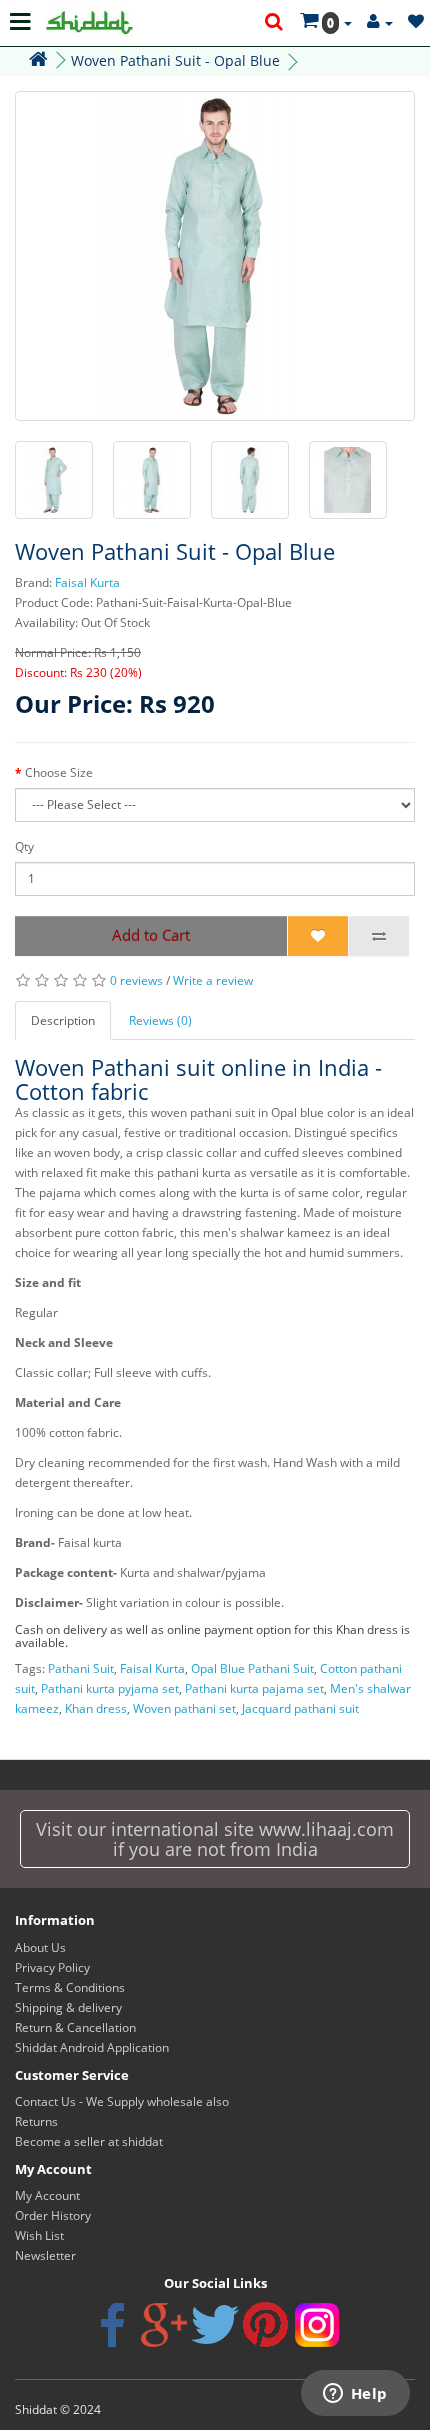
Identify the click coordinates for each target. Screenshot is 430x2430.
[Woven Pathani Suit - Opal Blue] (215, 256)
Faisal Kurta (87, 582)
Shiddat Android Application (92, 2047)
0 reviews (136, 980)
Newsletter (45, 2255)
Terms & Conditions (70, 1987)
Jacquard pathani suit (300, 1708)
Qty (24, 846)
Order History (53, 2215)
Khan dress (96, 1708)
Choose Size (59, 772)
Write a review (213, 980)
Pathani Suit (81, 1668)
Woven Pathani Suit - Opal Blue (175, 60)
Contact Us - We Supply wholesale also (122, 2101)
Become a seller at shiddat (89, 2141)
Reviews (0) (160, 1020)
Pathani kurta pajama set (254, 1688)
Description (63, 1020)
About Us (40, 1947)
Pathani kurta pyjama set (110, 1688)
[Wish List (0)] (416, 22)
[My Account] (380, 22)
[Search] (275, 23)
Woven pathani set (184, 1708)
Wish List (39, 2235)
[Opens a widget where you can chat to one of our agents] (355, 2395)
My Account (47, 2195)
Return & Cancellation (75, 2027)
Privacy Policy (52, 1967)
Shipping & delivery (68, 2007)
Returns (36, 2121)
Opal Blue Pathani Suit (252, 1668)
